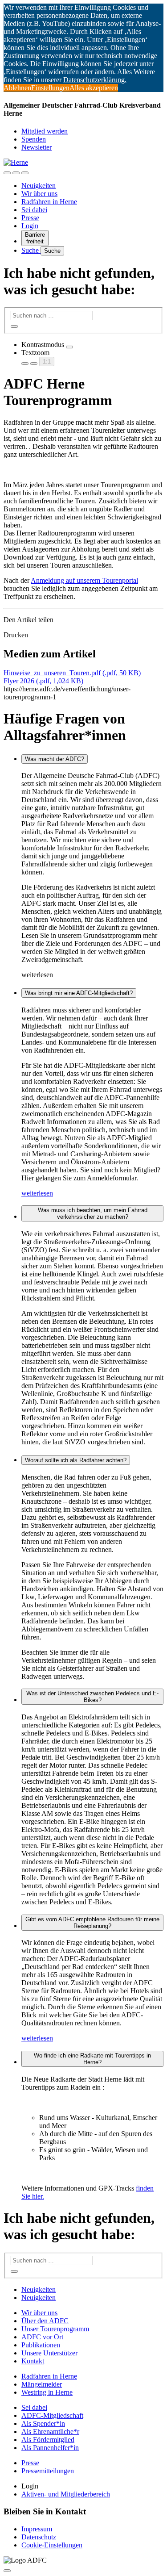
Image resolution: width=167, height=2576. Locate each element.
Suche (31, 250)
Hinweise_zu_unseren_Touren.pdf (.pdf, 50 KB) (72, 673)
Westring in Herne (47, 2392)
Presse (30, 218)
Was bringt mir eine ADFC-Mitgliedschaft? (79, 993)
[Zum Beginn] (7, 2571)
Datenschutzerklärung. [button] (95, 80)
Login (30, 226)
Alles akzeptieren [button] (94, 88)
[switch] (69, 347)
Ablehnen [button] (17, 88)
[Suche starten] (14, 326)
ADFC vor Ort (42, 2337)
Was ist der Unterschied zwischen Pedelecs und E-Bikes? (92, 1697)
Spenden (34, 139)
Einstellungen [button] (50, 88)
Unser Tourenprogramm (55, 2329)
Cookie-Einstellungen (52, 2545)
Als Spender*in (43, 2423)
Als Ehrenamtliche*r (50, 2432)
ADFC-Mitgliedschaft (52, 2415)
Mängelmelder (42, 2384)
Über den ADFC (45, 2321)
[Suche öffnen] (16, 173)
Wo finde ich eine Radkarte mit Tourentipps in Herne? (92, 2059)
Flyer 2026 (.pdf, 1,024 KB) (43, 681)
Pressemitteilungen (48, 2471)
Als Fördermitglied (48, 2440)
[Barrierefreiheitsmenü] (7, 173)
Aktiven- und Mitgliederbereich (66, 2494)
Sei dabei (34, 210)
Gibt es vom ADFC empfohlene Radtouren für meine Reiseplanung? (92, 1923)
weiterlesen (37, 1193)
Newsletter (37, 147)
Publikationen (41, 2345)
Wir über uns (39, 194)
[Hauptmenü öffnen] (25, 173)
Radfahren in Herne (49, 202)
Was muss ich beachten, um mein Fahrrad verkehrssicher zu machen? (93, 1213)
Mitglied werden (45, 131)
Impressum (37, 2529)
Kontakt (33, 2361)
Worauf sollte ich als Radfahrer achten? (76, 1460)
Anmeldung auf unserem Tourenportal (84, 580)
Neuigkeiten (39, 186)
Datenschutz (39, 2537)
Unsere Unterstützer (49, 2353)
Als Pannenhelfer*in (50, 2448)
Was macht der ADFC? (55, 759)
